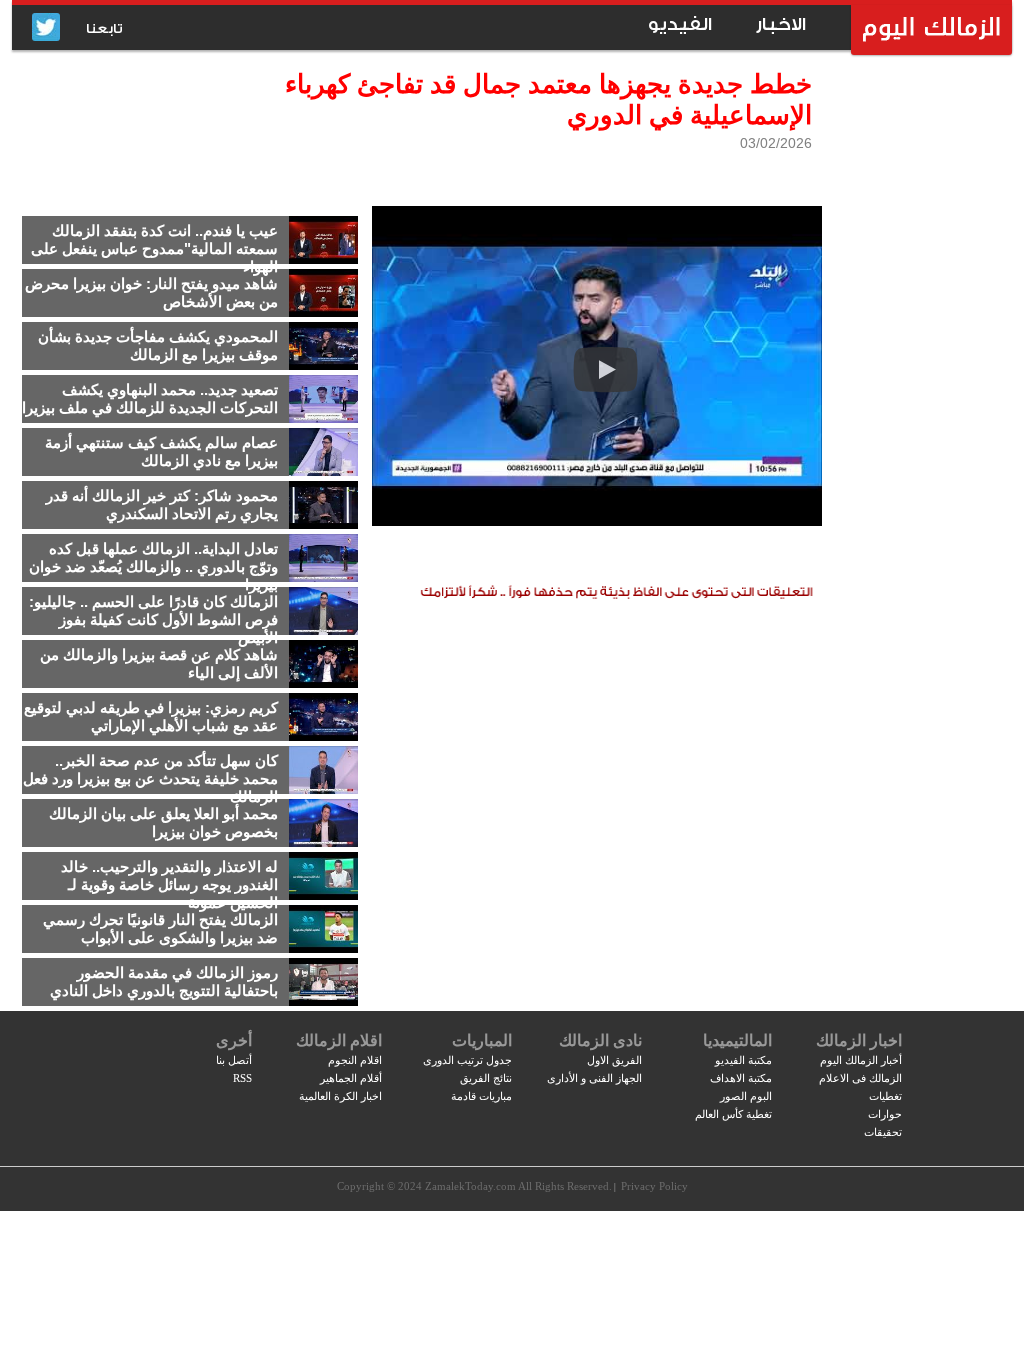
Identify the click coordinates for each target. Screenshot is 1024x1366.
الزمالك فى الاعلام (860, 1078)
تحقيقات (883, 1132)
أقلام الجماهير (351, 1078)
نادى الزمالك (600, 1040)
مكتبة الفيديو (743, 1060)
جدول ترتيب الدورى (467, 1060)
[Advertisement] (917, 375)
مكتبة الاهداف (741, 1078)
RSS (242, 1078)
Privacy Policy (654, 1186)
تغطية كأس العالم (733, 1114)
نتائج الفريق (486, 1078)
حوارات (885, 1114)
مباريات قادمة (481, 1096)
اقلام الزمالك (339, 1040)
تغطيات (885, 1096)
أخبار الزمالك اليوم (861, 1060)
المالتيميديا (737, 1040)
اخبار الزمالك (859, 1040)
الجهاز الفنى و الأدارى (594, 1078)
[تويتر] (46, 28)
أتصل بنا (234, 1060)
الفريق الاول (614, 1060)
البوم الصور (746, 1096)
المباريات (482, 1040)
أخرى (234, 1040)
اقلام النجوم (355, 1060)
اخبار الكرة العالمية (340, 1096)
